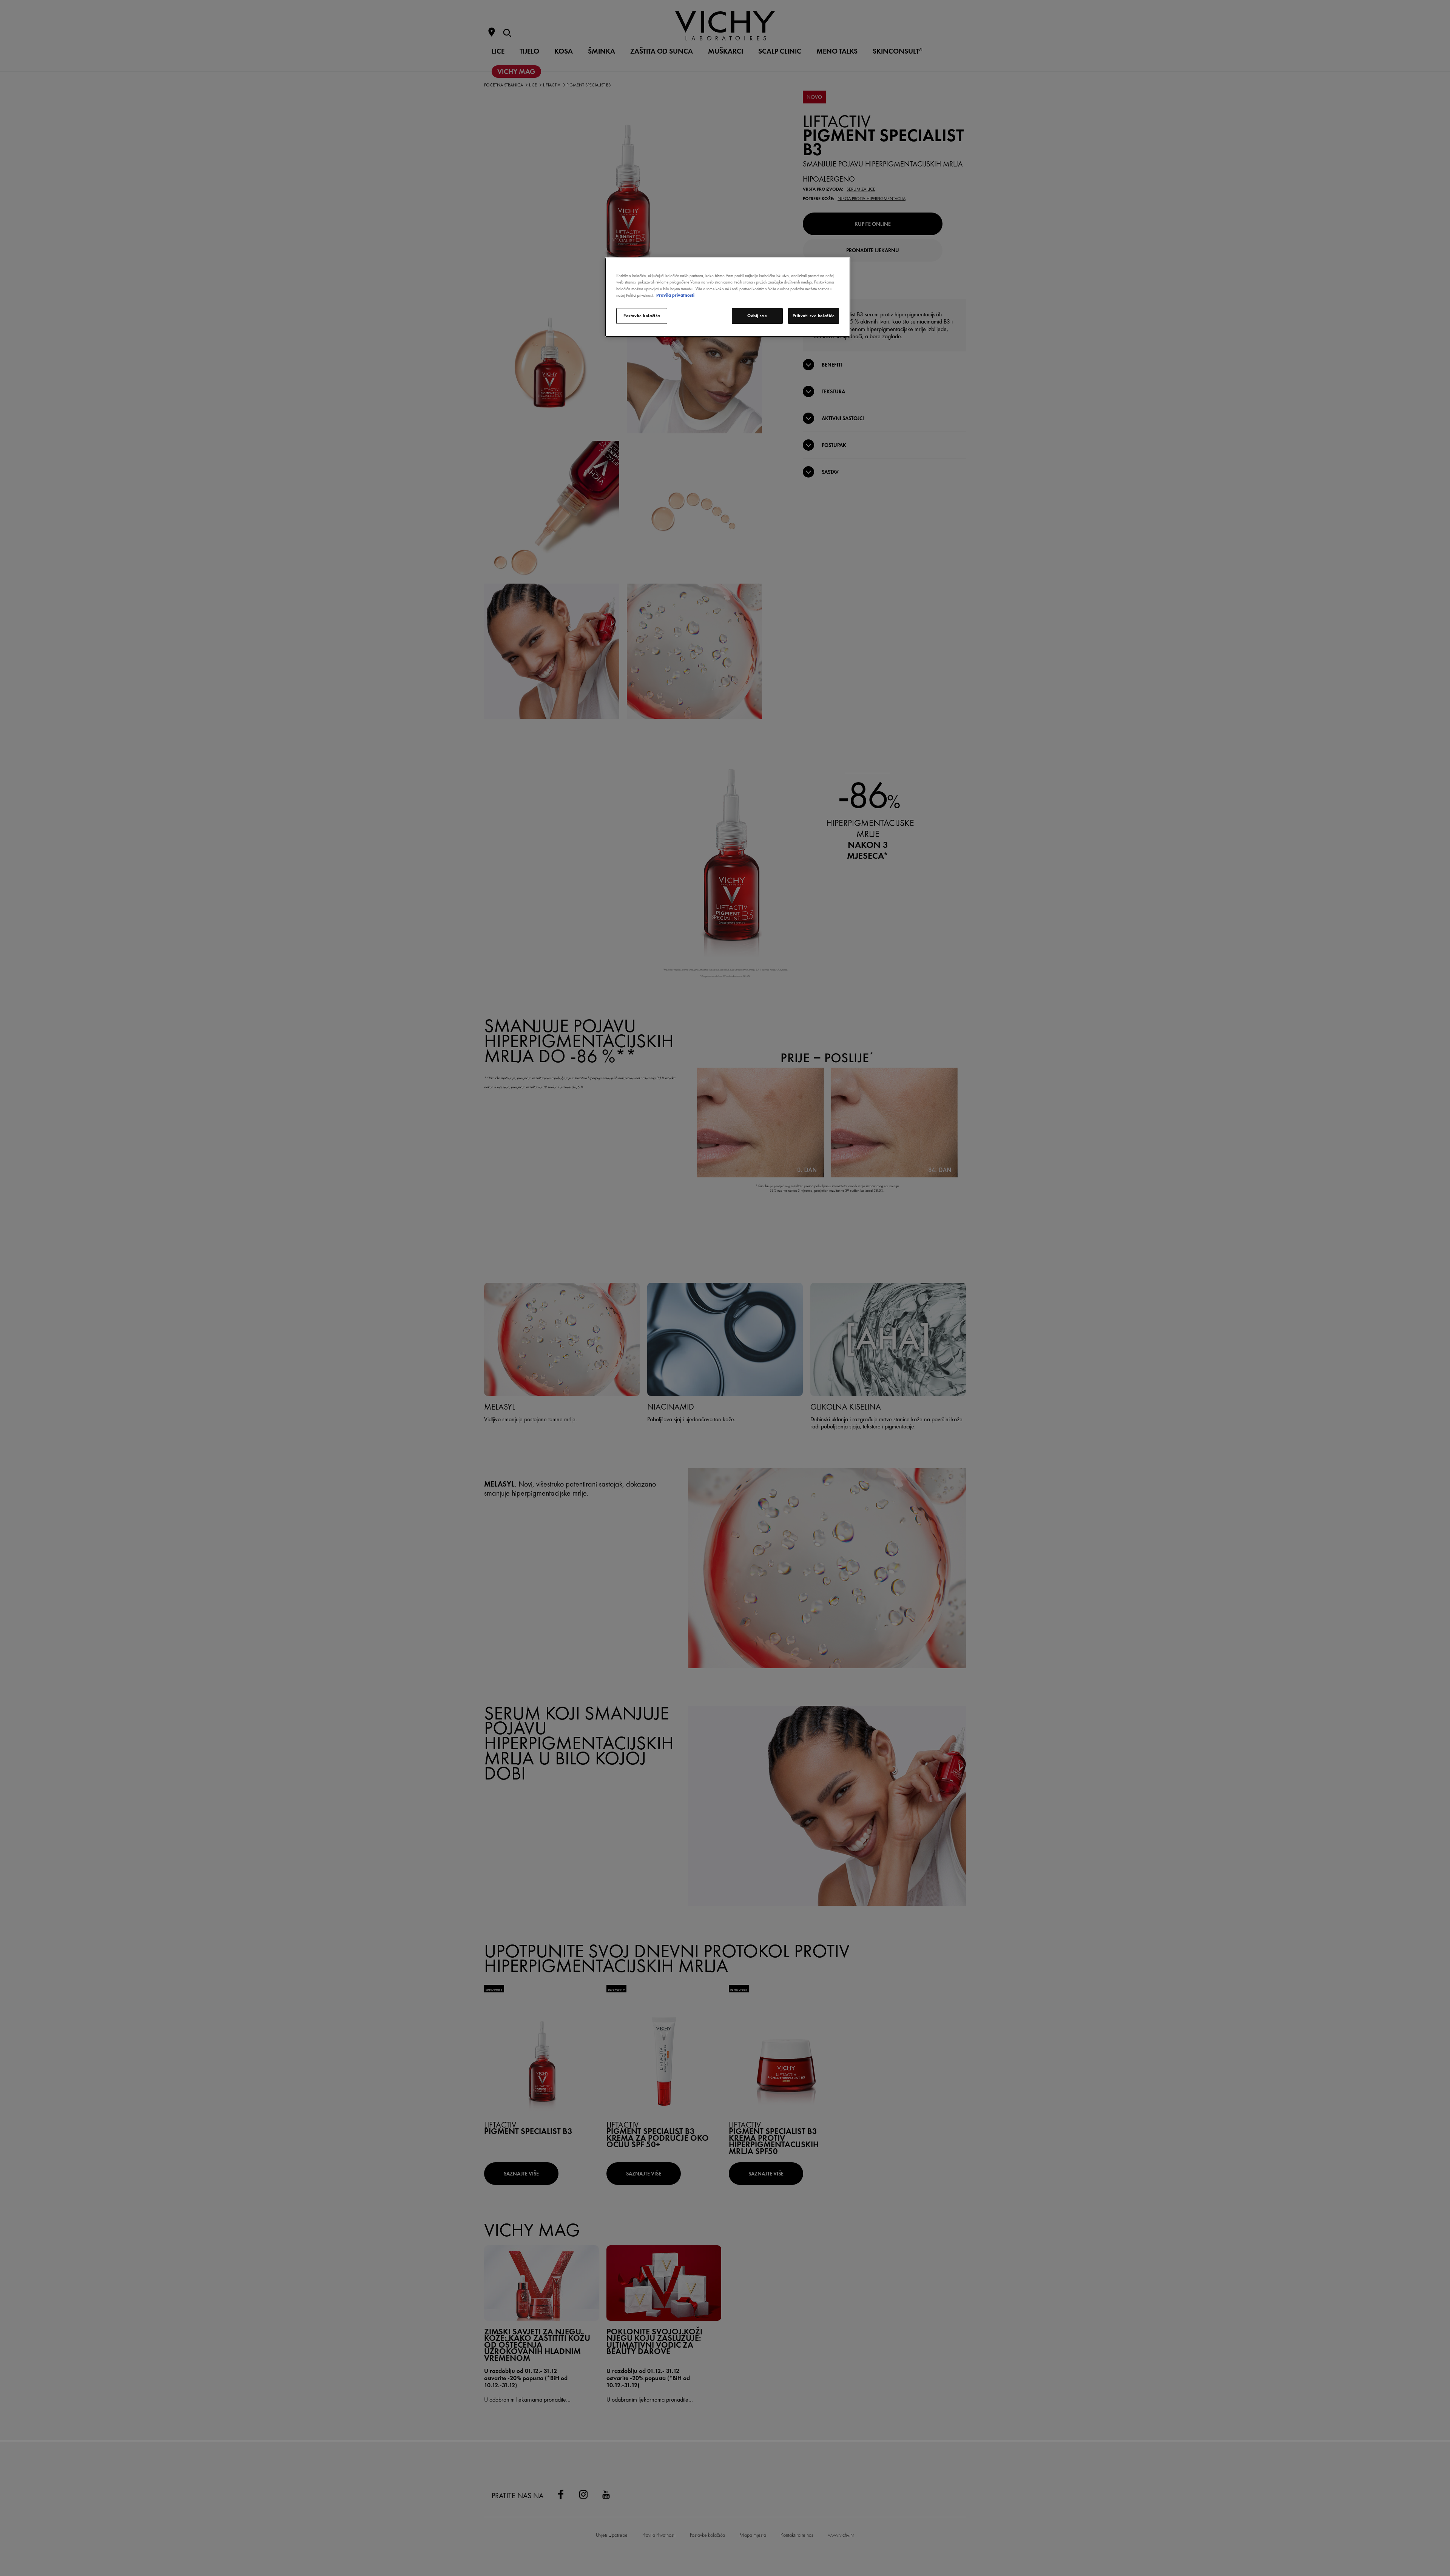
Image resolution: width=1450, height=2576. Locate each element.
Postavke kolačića (642, 316)
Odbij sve (757, 316)
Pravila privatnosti (675, 295)
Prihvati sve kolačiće (814, 316)
